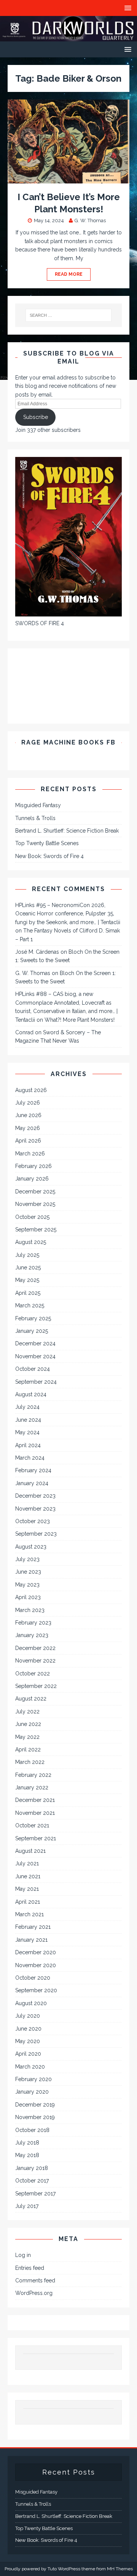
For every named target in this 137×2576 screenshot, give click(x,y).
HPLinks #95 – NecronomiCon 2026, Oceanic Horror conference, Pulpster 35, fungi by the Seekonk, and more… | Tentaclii (68, 914)
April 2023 (28, 1597)
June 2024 (28, 1420)
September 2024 (36, 1382)
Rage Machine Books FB (68, 742)
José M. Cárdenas (37, 952)
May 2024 (27, 1432)
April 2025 (28, 1293)
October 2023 (33, 1521)
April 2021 (28, 1902)
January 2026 (32, 1179)
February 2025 (33, 1318)
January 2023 (32, 1635)
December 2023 (35, 1496)
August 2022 (31, 1699)
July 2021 (27, 1863)
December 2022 (35, 1648)
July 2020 (28, 2016)
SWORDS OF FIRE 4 (40, 623)
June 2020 (28, 2029)
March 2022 (30, 1762)
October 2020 (33, 1978)
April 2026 (28, 1141)
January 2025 (32, 1331)
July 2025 (27, 1255)
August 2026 (31, 1090)
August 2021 (30, 1851)
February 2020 (33, 2079)
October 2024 (33, 1369)
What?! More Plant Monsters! (80, 1020)
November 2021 (35, 1813)
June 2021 (28, 1876)
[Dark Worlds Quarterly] (68, 37)
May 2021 (27, 1889)
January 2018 (32, 2168)
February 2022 (33, 1775)
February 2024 (33, 1470)
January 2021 (31, 1940)
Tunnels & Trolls (35, 818)
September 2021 (36, 1838)
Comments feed (35, 2280)
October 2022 (33, 1674)
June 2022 (28, 1724)
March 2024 (30, 1458)
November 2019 (35, 2117)
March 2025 (30, 1305)
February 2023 (33, 1623)
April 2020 (28, 2054)
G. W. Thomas (90, 220)
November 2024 (35, 1356)
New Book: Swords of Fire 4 (49, 856)
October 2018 (32, 2130)
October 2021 (32, 1825)
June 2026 (28, 1115)
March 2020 (30, 2067)
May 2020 (28, 2041)
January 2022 (32, 1787)
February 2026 (33, 1166)
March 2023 (30, 1610)
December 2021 (35, 1800)
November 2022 (35, 1661)
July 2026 (28, 1103)
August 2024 (31, 1394)
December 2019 (35, 2105)
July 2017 (27, 2206)
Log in (23, 2255)
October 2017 (32, 2181)
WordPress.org (34, 2293)
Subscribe (36, 417)
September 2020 (36, 1990)
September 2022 (36, 1686)
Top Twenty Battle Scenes (47, 843)
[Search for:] (68, 315)
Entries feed (30, 2268)
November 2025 (35, 1204)
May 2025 (27, 1280)
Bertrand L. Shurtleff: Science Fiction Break (67, 831)
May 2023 (27, 1585)
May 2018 (27, 2155)
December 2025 (35, 1192)
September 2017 (35, 2194)
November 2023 (35, 1509)
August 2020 (31, 2003)
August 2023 (31, 1547)
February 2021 (33, 1927)
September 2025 (36, 1230)
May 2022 (27, 1737)
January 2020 (32, 2092)
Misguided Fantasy (38, 805)
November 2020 (36, 1965)
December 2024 (35, 1343)
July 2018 (27, 2143)
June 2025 (28, 1267)
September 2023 (36, 1534)
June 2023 (28, 1572)
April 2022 (28, 1749)
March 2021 (29, 1914)
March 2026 (30, 1154)
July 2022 (27, 1712)
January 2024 (32, 1483)
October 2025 (32, 1217)
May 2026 (28, 1128)
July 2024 (27, 1407)
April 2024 (28, 1445)
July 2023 (27, 1559)
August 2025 (31, 1242)
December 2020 (36, 1952)
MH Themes (120, 2569)
